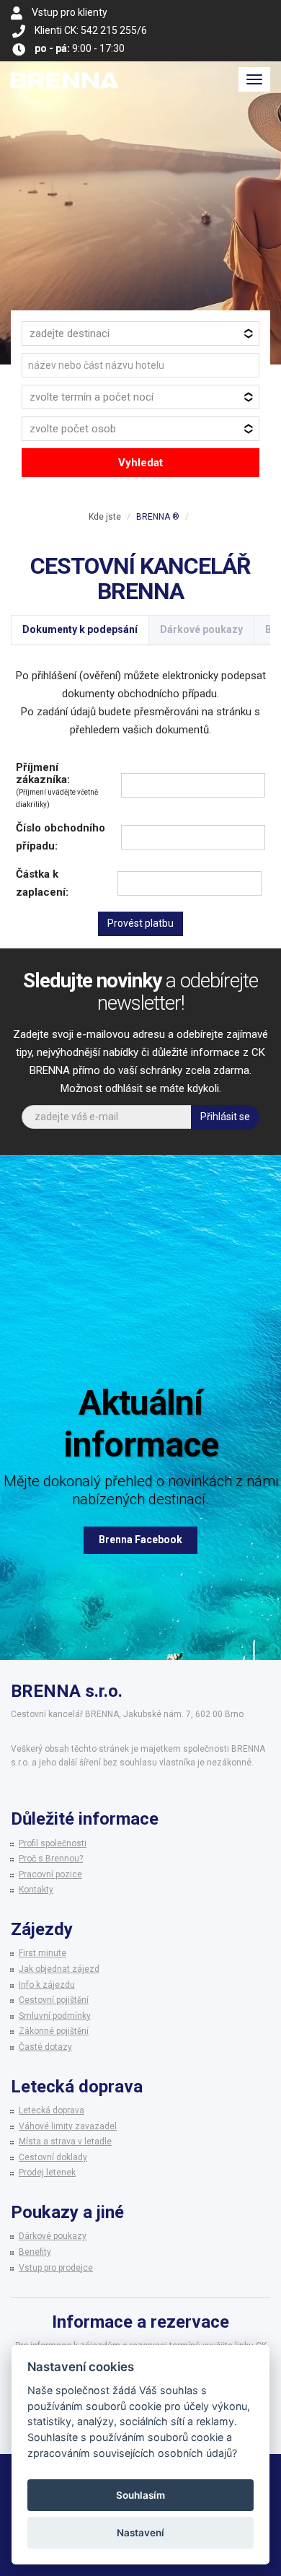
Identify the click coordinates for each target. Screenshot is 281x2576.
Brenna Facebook (140, 1540)
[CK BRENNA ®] (65, 79)
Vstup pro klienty (70, 12)
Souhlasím (140, 2495)
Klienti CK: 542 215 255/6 (91, 30)
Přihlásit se (225, 1117)
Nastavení (140, 2533)
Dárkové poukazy (201, 629)
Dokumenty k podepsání (80, 629)
